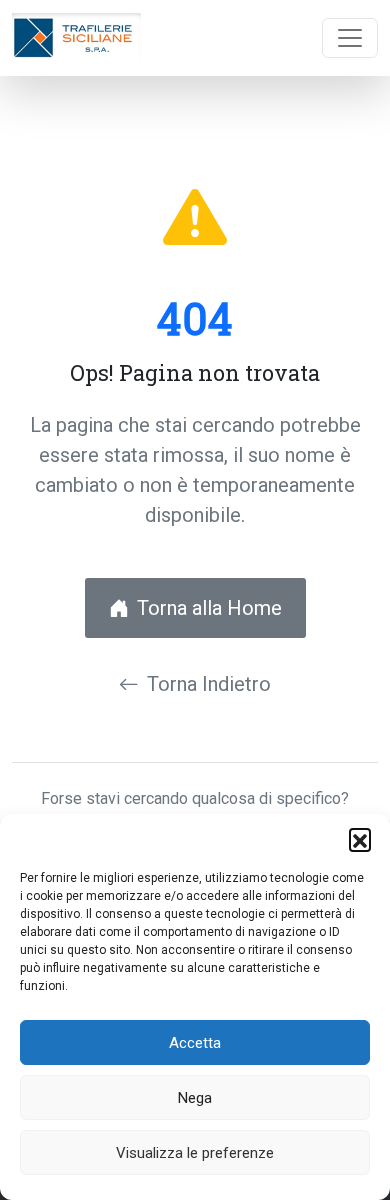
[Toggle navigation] (350, 38)
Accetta (195, 1043)
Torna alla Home (209, 608)
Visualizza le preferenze (195, 1153)
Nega (195, 1098)
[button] (360, 839)
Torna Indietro (209, 684)
